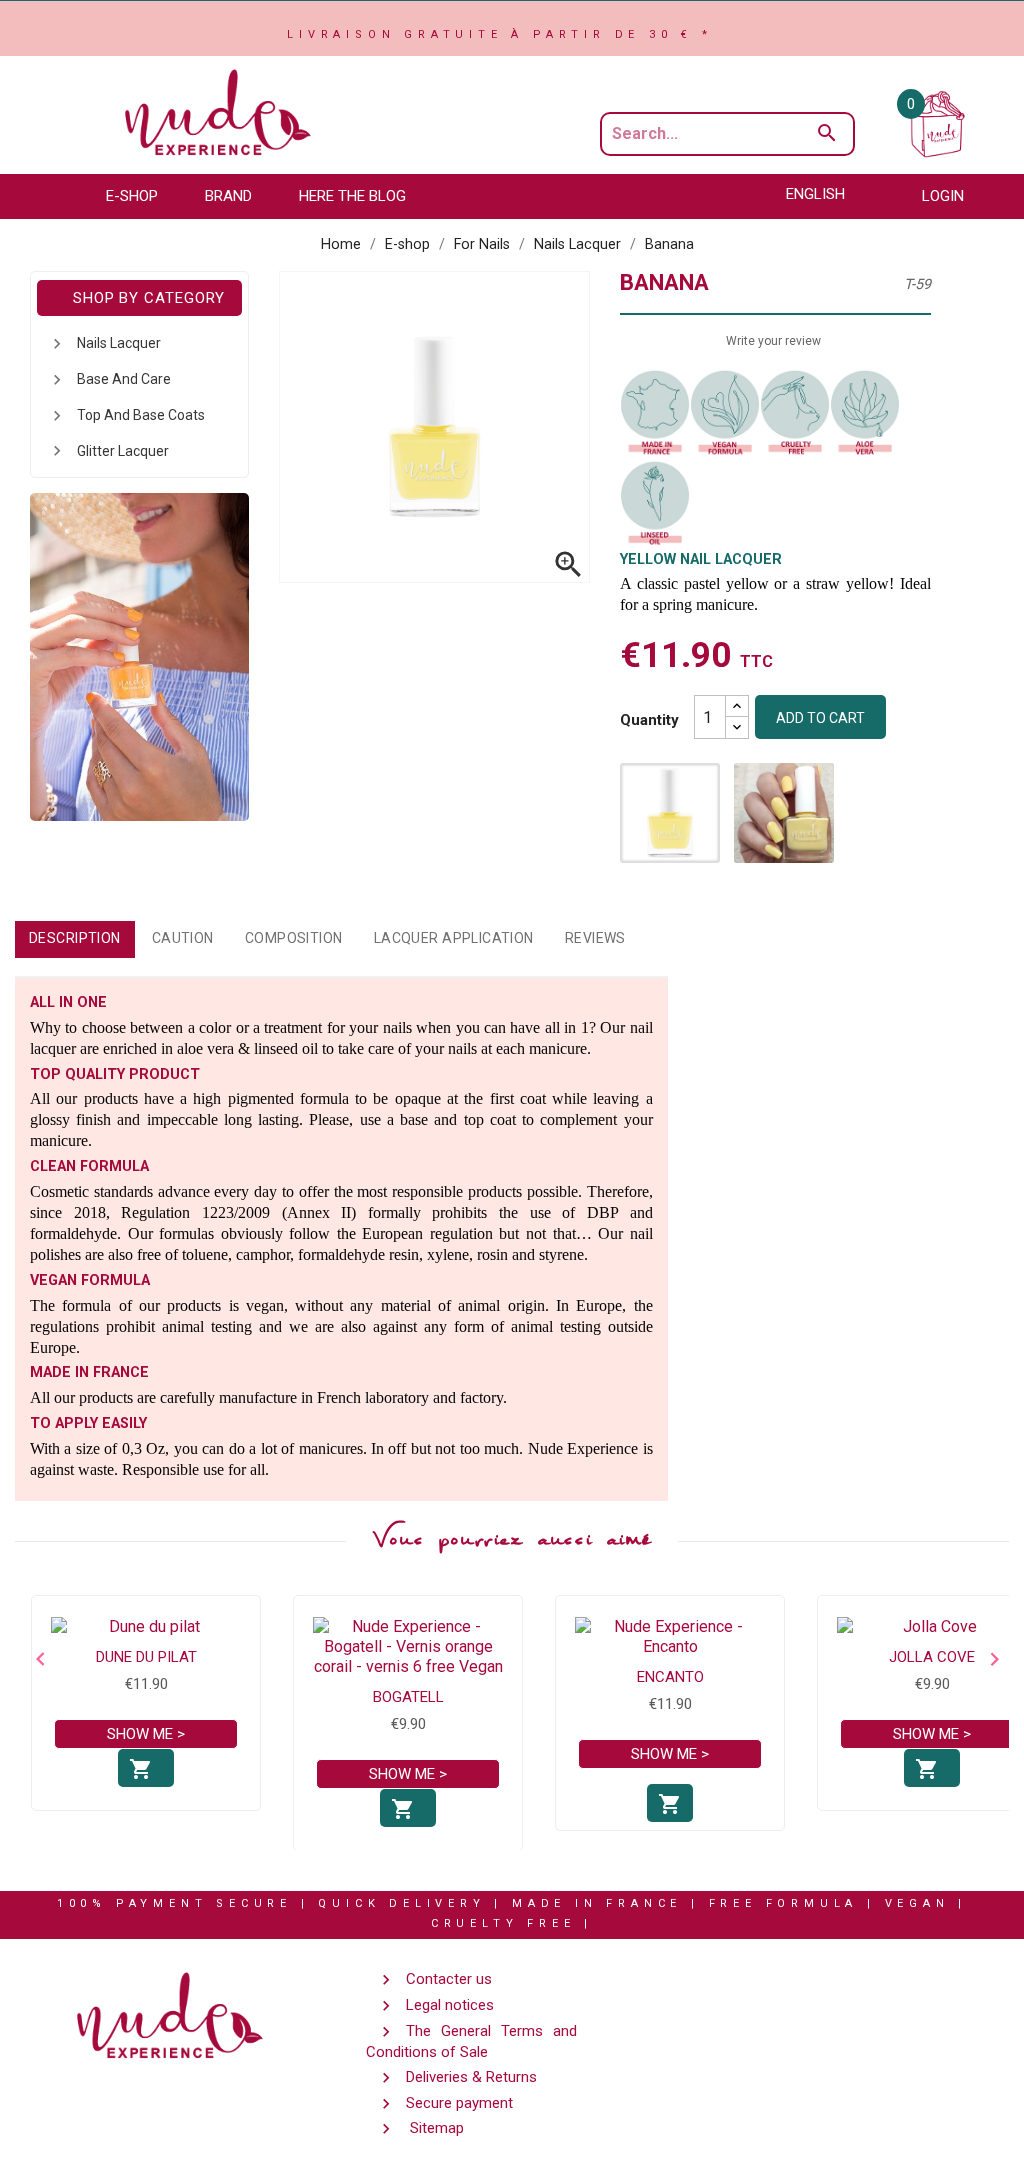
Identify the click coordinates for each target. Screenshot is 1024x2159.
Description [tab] (75, 938)
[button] (141, 196)
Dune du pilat (146, 1657)
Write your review (773, 341)
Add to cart (820, 718)
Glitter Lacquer (123, 451)
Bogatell (408, 1697)
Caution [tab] (183, 938)
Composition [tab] (294, 938)
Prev (35, 1659)
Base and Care (124, 379)
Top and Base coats (141, 415)
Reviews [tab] (595, 938)
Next (989, 1659)
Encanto (670, 1677)
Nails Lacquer (119, 343)
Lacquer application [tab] (454, 938)
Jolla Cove (932, 1657)
